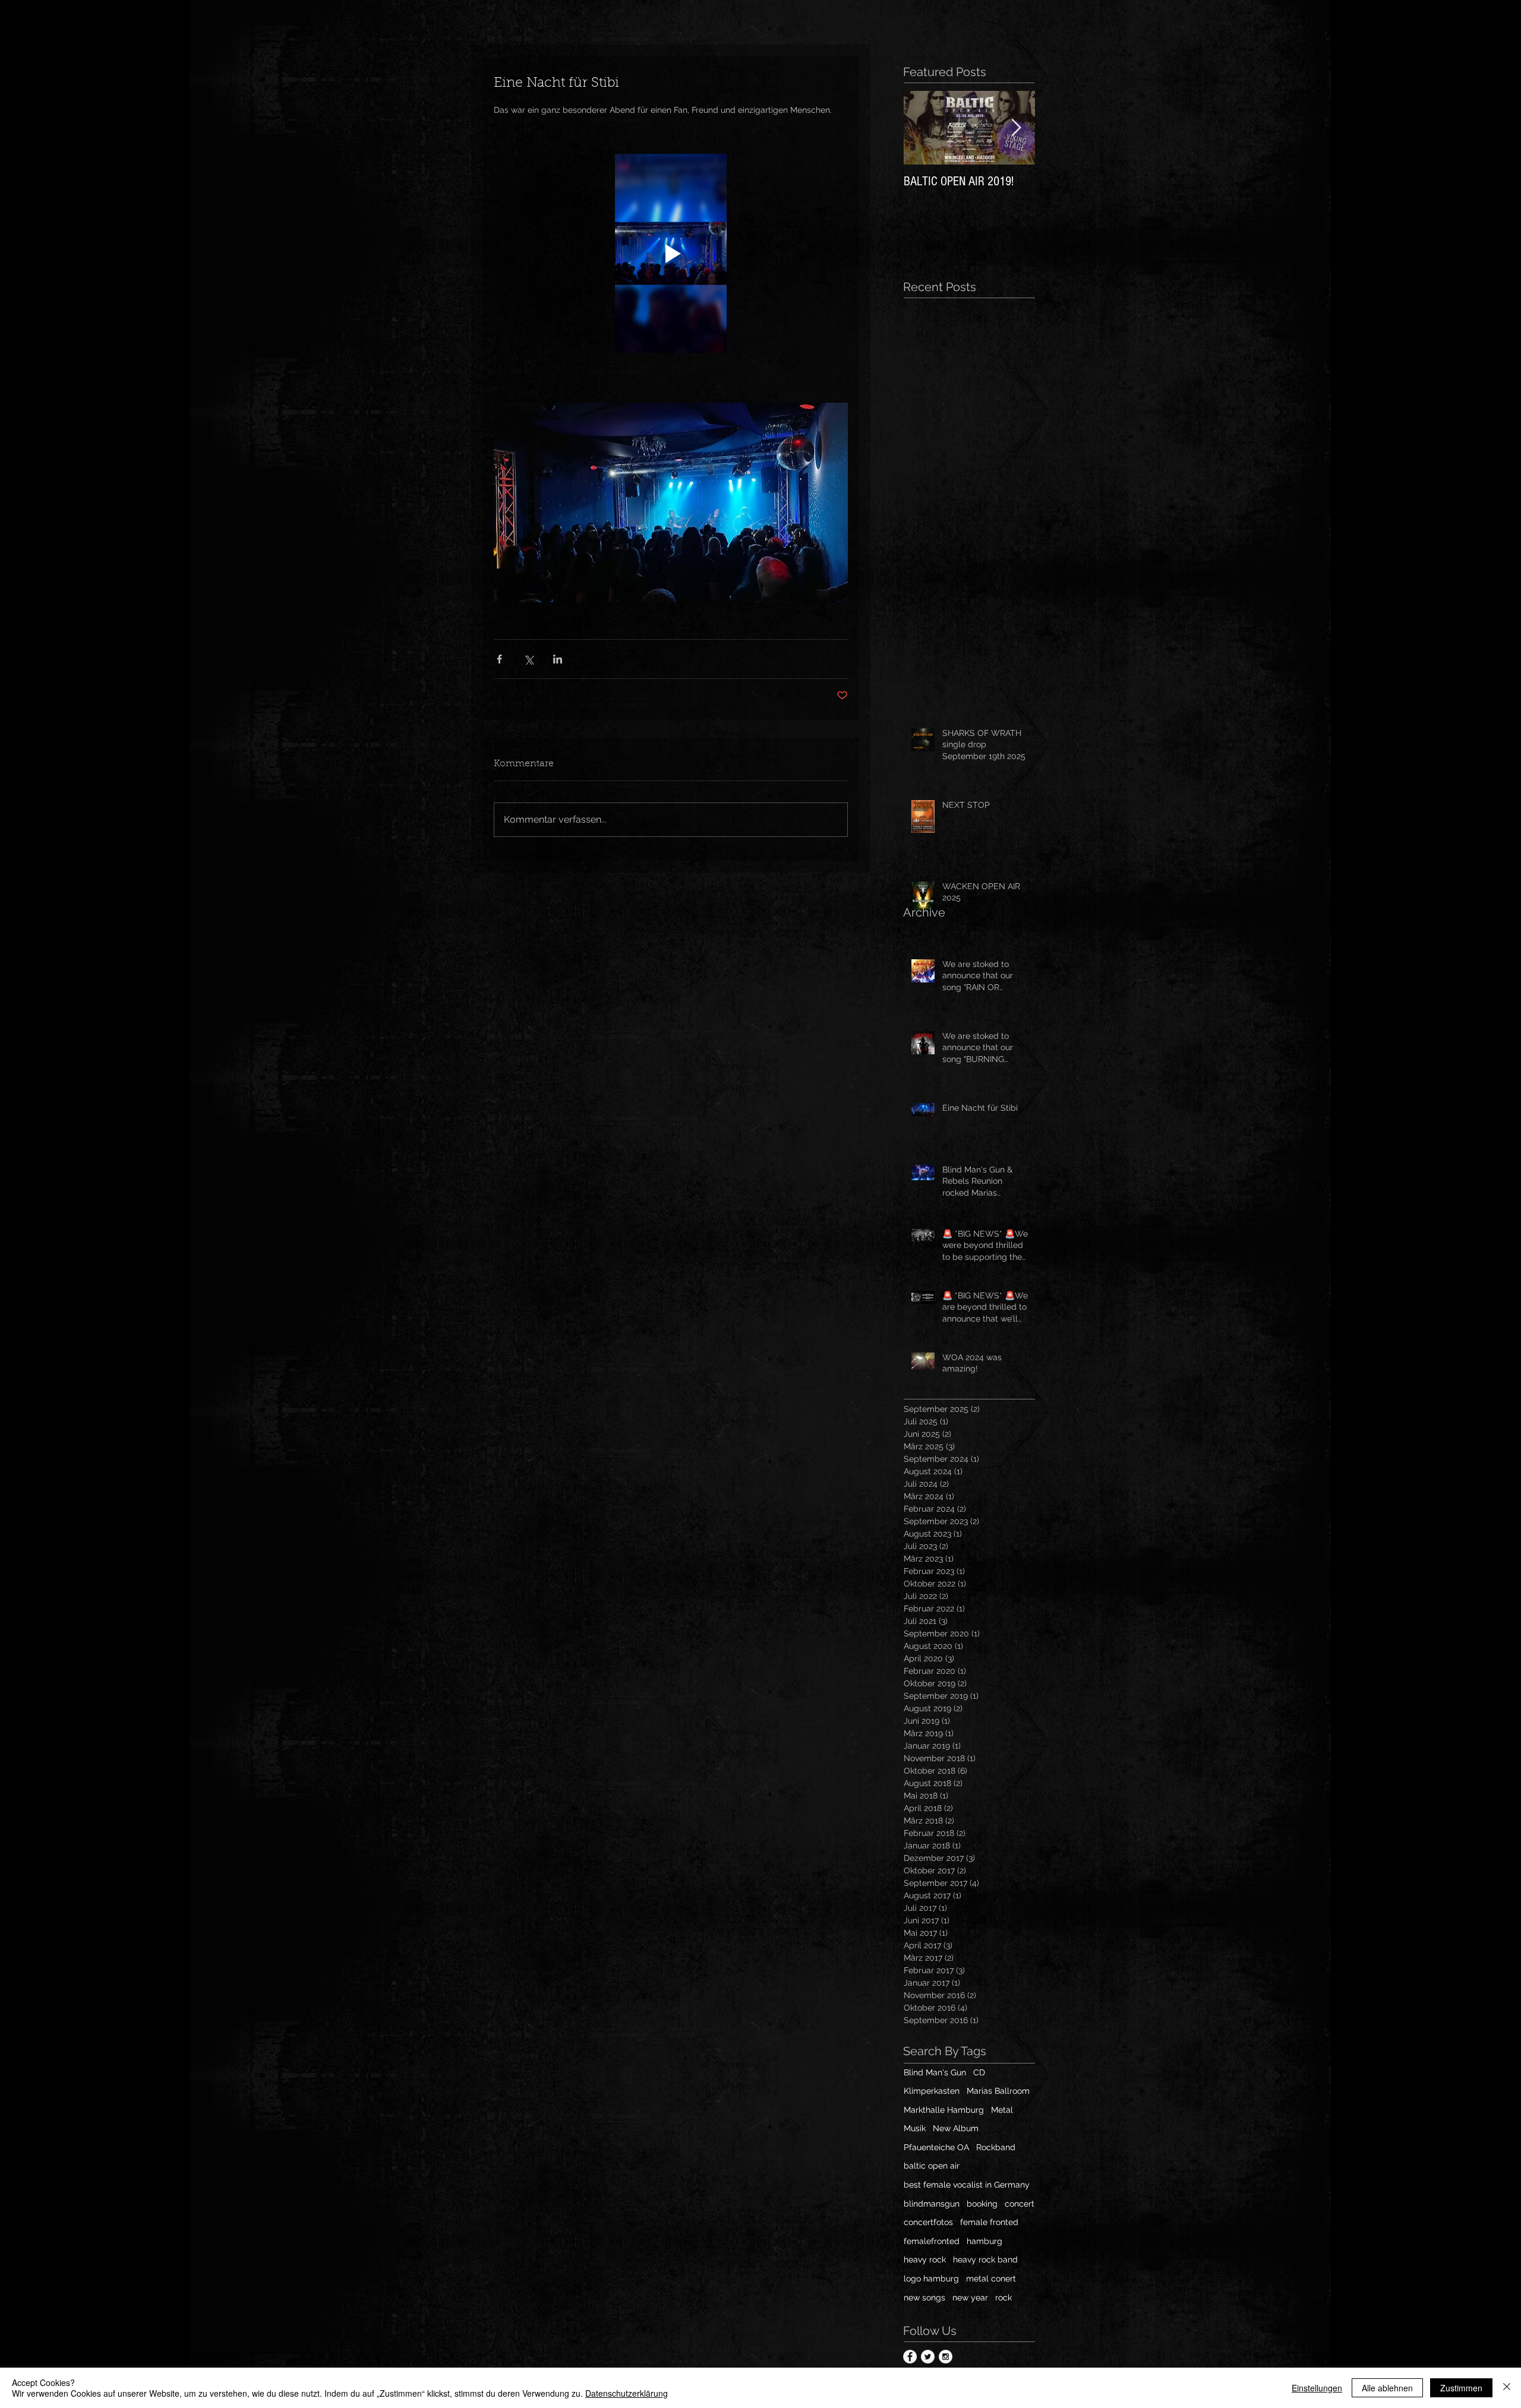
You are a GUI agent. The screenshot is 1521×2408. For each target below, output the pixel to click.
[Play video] (671, 253)
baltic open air (932, 2166)
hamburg (984, 2241)
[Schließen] (1507, 2388)
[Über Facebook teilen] (499, 659)
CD (979, 2072)
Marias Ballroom (998, 2091)
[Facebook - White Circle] (910, 2357)
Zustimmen (1461, 2388)
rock (1004, 2298)
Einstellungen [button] (1317, 2388)
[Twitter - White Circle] (928, 2357)
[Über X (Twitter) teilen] (528, 659)
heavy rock (925, 2260)
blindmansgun (932, 2204)
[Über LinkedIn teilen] (558, 659)
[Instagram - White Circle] (946, 2357)
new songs (924, 2298)
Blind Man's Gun (935, 2072)
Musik (915, 2128)
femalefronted (932, 2241)
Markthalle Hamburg (944, 2110)
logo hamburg (931, 2279)
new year (970, 2298)
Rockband (996, 2147)
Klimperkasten (932, 2091)
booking (982, 2204)
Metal (1002, 2110)
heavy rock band (985, 2260)
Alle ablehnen (1387, 2388)
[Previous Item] (923, 128)
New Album (956, 2128)
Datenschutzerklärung (627, 2393)
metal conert (991, 2279)
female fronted (989, 2222)
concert (1020, 2204)
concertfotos (928, 2222)
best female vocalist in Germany (967, 2185)
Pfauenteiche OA (936, 2147)
